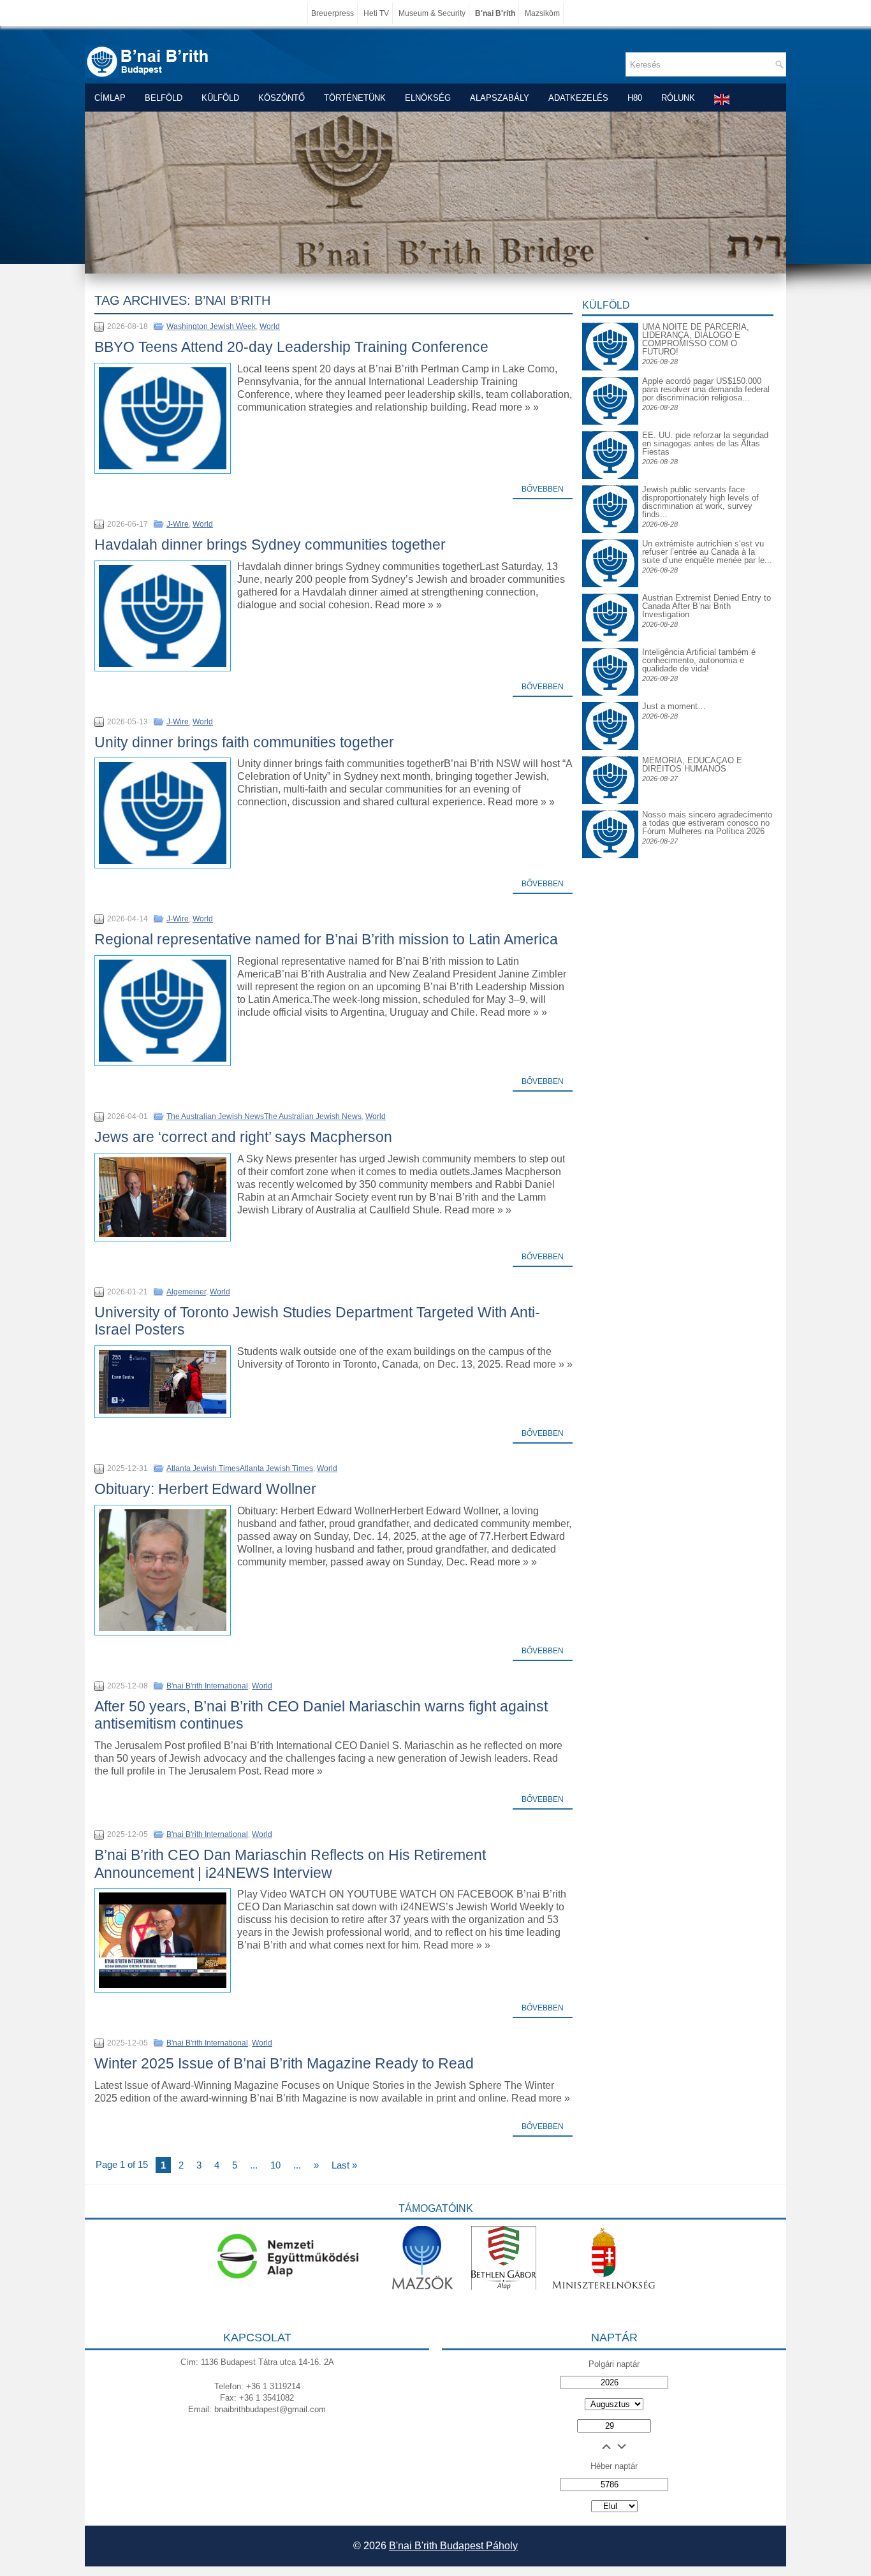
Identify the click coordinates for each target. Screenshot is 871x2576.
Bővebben (543, 489)
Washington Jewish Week (211, 326)
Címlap (110, 98)
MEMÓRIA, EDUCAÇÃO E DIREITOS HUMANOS (692, 765)
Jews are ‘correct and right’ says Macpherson (243, 1137)
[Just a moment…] (610, 747)
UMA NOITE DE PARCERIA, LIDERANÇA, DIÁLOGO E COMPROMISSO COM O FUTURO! (696, 339)
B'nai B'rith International (207, 1686)
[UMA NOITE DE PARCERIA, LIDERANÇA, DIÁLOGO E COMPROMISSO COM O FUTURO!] (610, 333)
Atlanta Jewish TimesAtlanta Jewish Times (240, 1468)
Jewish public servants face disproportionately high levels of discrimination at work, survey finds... (700, 502)
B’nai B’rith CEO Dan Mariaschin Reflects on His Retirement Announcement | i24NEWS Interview (290, 1864)
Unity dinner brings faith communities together (244, 742)
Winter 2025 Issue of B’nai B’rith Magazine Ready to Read (284, 2063)
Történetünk (355, 98)
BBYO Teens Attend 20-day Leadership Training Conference (291, 347)
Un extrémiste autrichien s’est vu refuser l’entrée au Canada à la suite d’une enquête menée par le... (707, 552)
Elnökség (428, 98)
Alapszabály (500, 98)
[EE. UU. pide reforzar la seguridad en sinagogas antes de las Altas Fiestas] (610, 431)
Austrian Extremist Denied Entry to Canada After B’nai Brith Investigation (706, 606)
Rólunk (678, 98)
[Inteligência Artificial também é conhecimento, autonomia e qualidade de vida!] (610, 658)
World (270, 326)
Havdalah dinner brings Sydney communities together (270, 545)
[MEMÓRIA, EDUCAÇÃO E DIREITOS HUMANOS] (610, 766)
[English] (722, 99)
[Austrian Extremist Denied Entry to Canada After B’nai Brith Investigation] (610, 604)
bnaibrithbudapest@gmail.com (270, 2409)
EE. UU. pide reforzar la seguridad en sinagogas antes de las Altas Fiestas (705, 443)
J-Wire (178, 524)
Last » (344, 2165)
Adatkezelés (578, 98)
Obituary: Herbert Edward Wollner (205, 1489)
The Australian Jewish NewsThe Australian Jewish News (264, 1116)
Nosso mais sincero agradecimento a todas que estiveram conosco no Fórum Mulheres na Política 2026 (707, 823)
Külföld (220, 98)
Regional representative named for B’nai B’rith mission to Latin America (326, 939)
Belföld (164, 98)
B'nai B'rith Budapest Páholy (453, 2546)
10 (275, 2165)
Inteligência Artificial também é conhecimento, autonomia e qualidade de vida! (699, 660)
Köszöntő (282, 98)
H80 (635, 98)
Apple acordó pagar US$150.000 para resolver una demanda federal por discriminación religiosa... (706, 389)
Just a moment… (674, 706)
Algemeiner (186, 1292)
